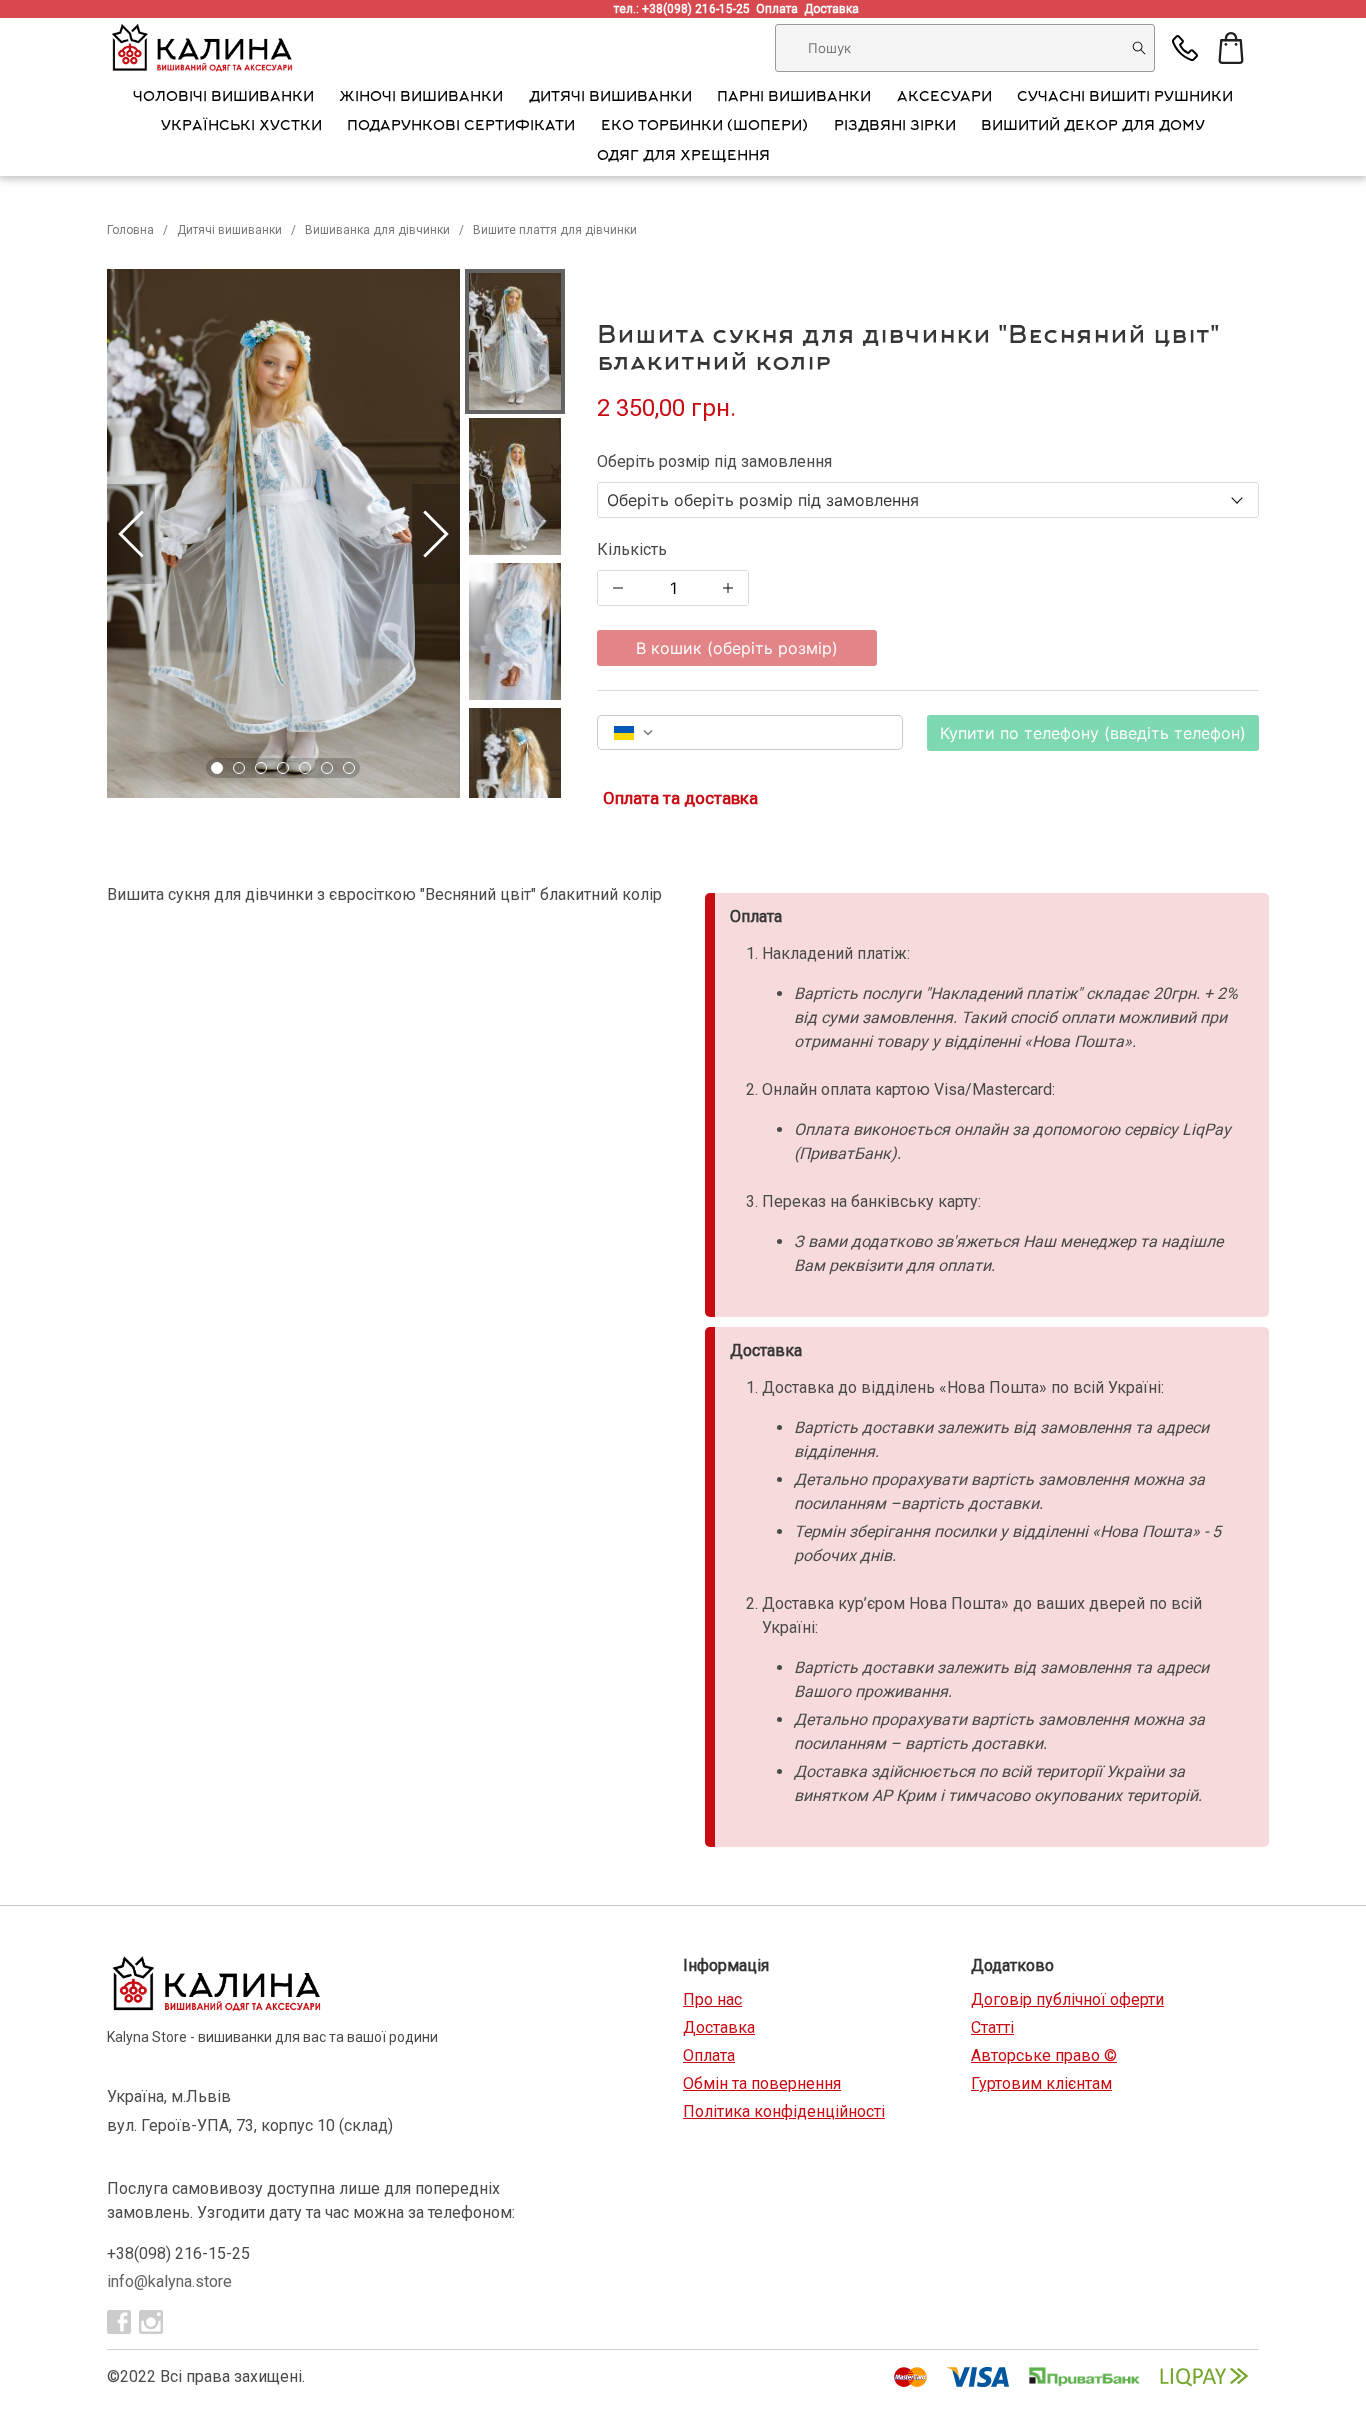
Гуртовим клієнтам (1041, 2083)
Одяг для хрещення (683, 157)
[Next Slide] (436, 534)
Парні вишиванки (794, 98)
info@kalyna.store (169, 2281)
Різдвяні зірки (895, 127)
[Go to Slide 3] (261, 768)
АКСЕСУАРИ (944, 98)
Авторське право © (1044, 2055)
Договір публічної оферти (1067, 1999)
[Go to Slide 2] (239, 768)
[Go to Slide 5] (305, 768)
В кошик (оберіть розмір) (737, 648)
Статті (992, 2027)
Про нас (712, 1999)
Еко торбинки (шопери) (704, 127)
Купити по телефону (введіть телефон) (1093, 733)
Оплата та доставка (680, 798)
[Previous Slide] (131, 534)
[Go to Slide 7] (349, 768)
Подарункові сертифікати (461, 127)
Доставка (834, 9)
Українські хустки (241, 127)
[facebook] (119, 2322)
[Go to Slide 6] (327, 768)
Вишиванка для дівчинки (377, 230)
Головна (130, 230)
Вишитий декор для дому (1093, 127)
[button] (283, 533)
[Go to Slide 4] (283, 768)
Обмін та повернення (762, 2083)
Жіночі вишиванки (421, 98)
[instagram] (151, 2322)
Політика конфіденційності (784, 2111)
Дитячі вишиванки (610, 98)
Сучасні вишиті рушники (1125, 98)
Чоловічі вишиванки (223, 98)
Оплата (780, 9)
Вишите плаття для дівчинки (558, 230)
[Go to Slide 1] (217, 768)
